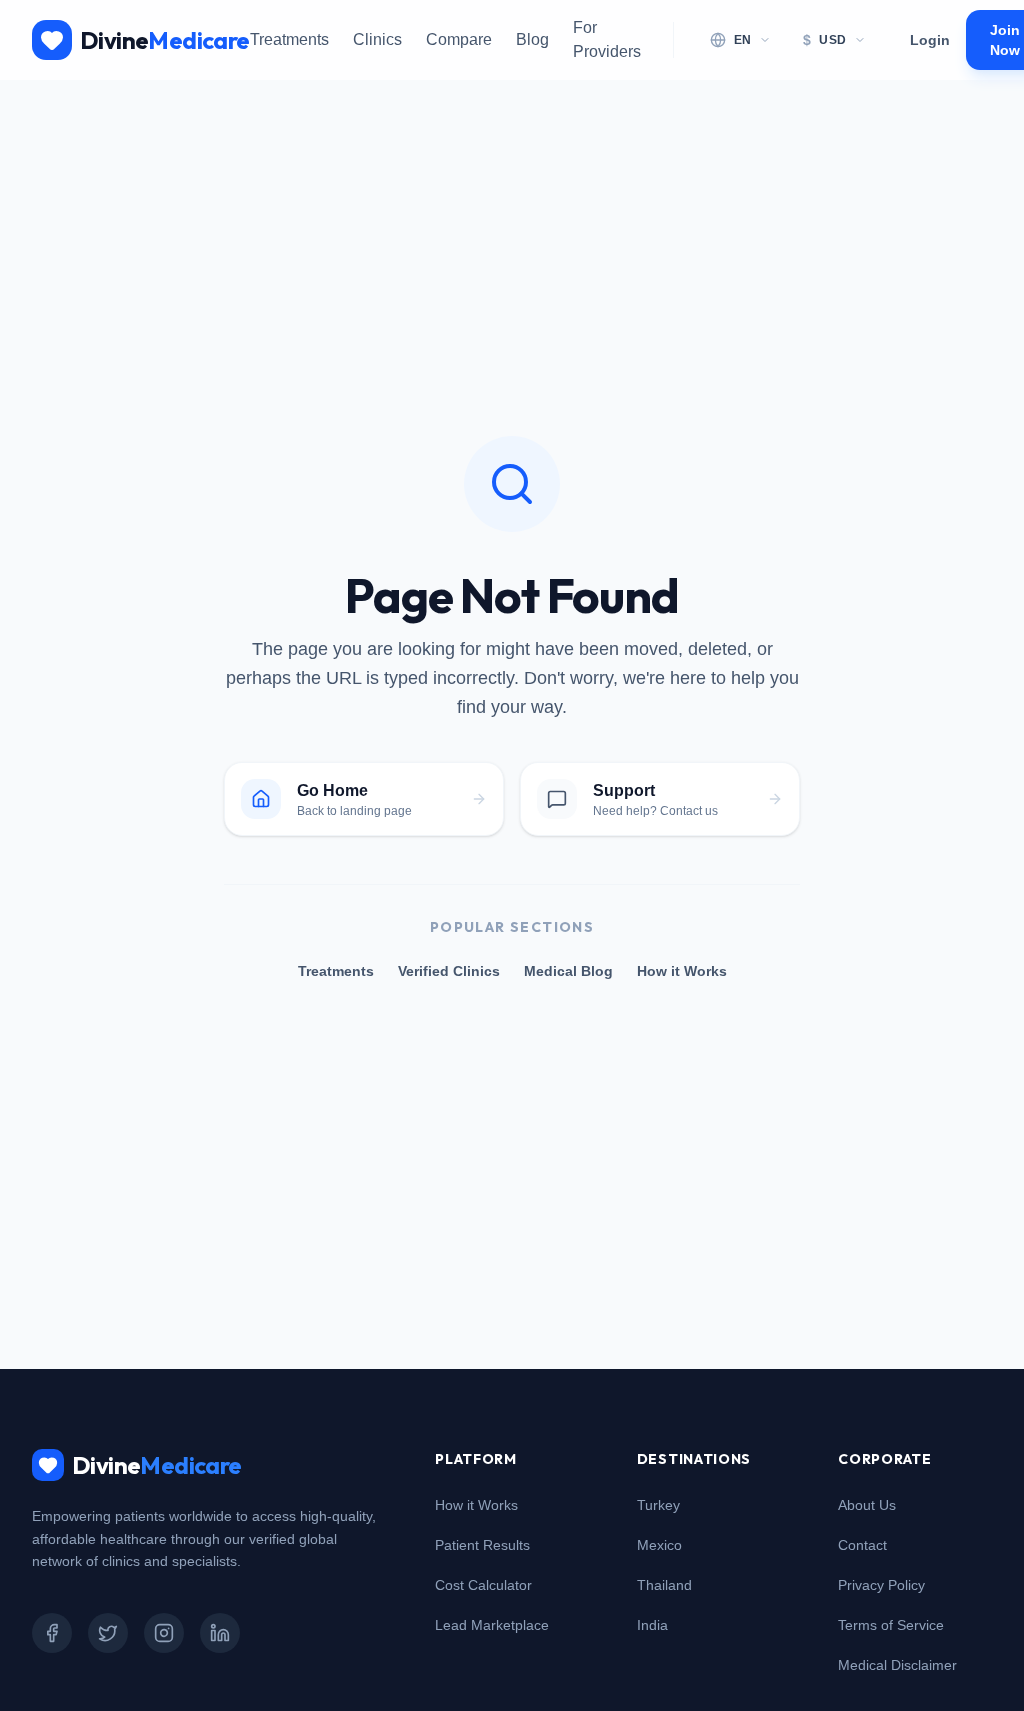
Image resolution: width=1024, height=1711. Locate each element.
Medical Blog (568, 971)
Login (930, 40)
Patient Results (482, 1545)
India (652, 1625)
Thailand (664, 1585)
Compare (459, 39)
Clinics (377, 39)
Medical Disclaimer (897, 1665)
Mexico (659, 1545)
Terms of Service (891, 1625)
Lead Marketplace (492, 1625)
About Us (867, 1505)
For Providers (607, 39)
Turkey (658, 1505)
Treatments (289, 39)
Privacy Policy (881, 1585)
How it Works (682, 971)
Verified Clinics (449, 971)
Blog (532, 39)
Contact (862, 1545)
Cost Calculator (483, 1585)
